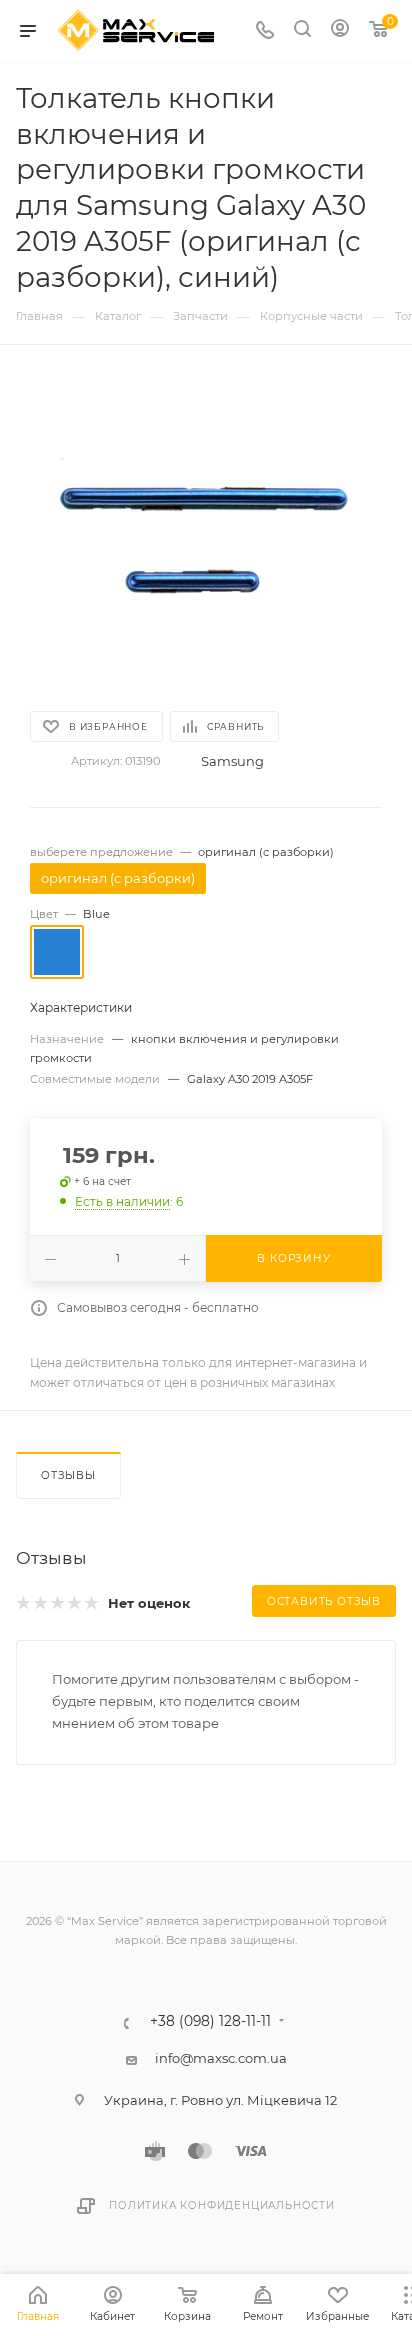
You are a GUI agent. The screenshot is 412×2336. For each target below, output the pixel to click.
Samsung (232, 761)
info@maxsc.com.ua (221, 2058)
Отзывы (68, 1475)
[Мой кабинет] (340, 31)
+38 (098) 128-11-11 (210, 2022)
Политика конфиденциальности (222, 2205)
